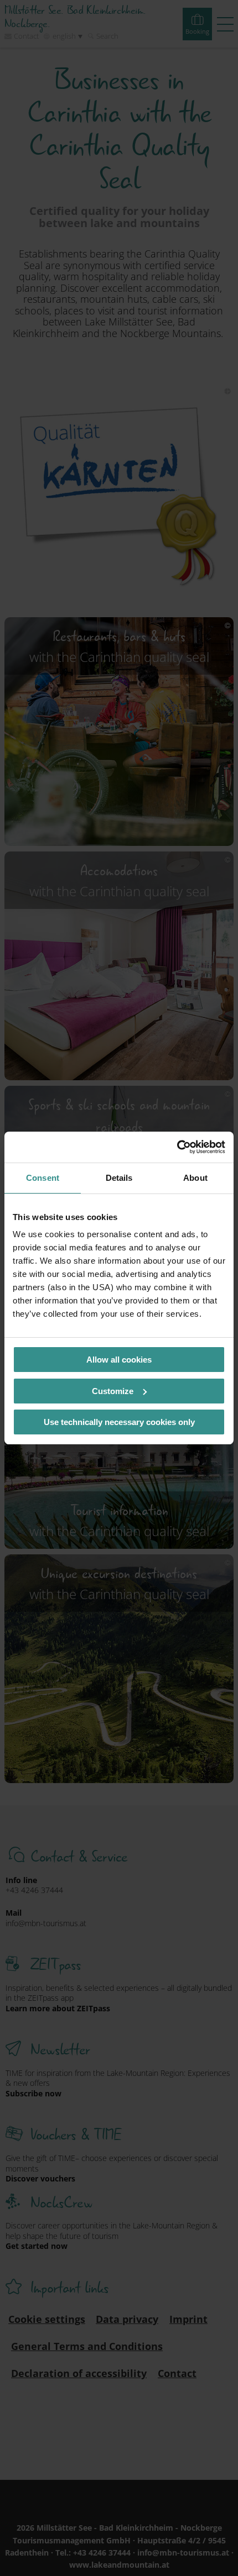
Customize (113, 1391)
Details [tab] (119, 1178)
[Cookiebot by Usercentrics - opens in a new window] (177, 1147)
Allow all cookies (119, 1360)
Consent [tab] (43, 1178)
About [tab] (195, 1178)
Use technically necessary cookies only (119, 1422)
